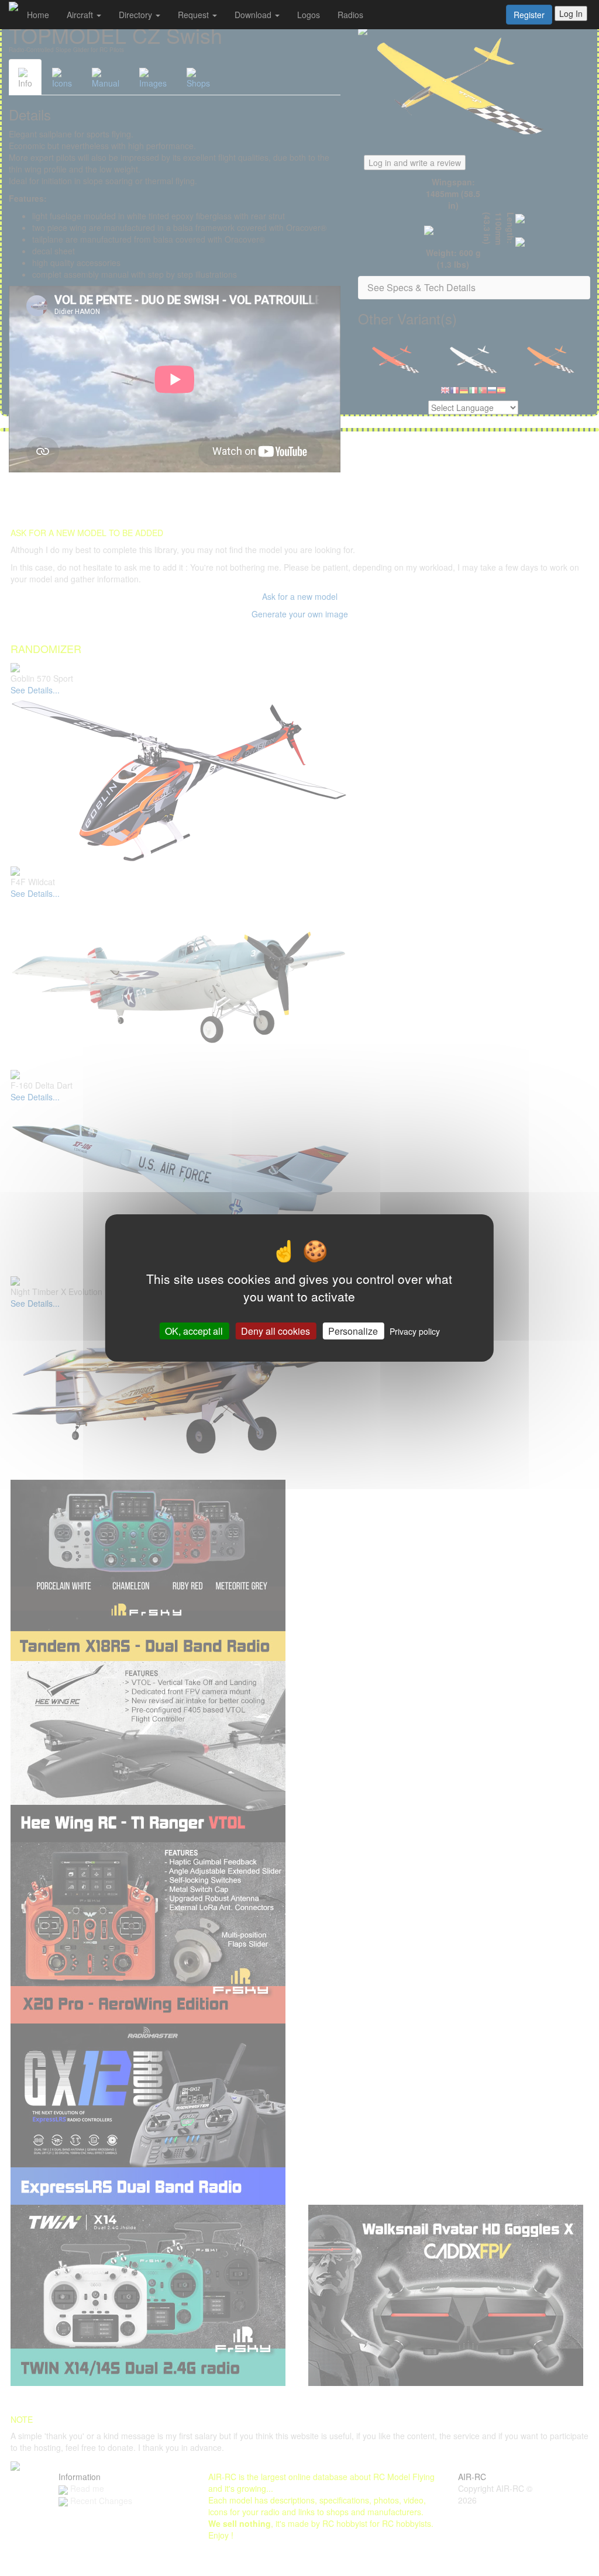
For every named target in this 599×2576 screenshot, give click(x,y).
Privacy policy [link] (415, 1331)
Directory (137, 15)
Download (254, 15)
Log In (571, 13)
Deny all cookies (276, 1331)
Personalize (353, 1331)
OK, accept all (194, 1331)
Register (529, 15)
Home (38, 15)
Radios (350, 15)
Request (194, 15)
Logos (309, 15)
